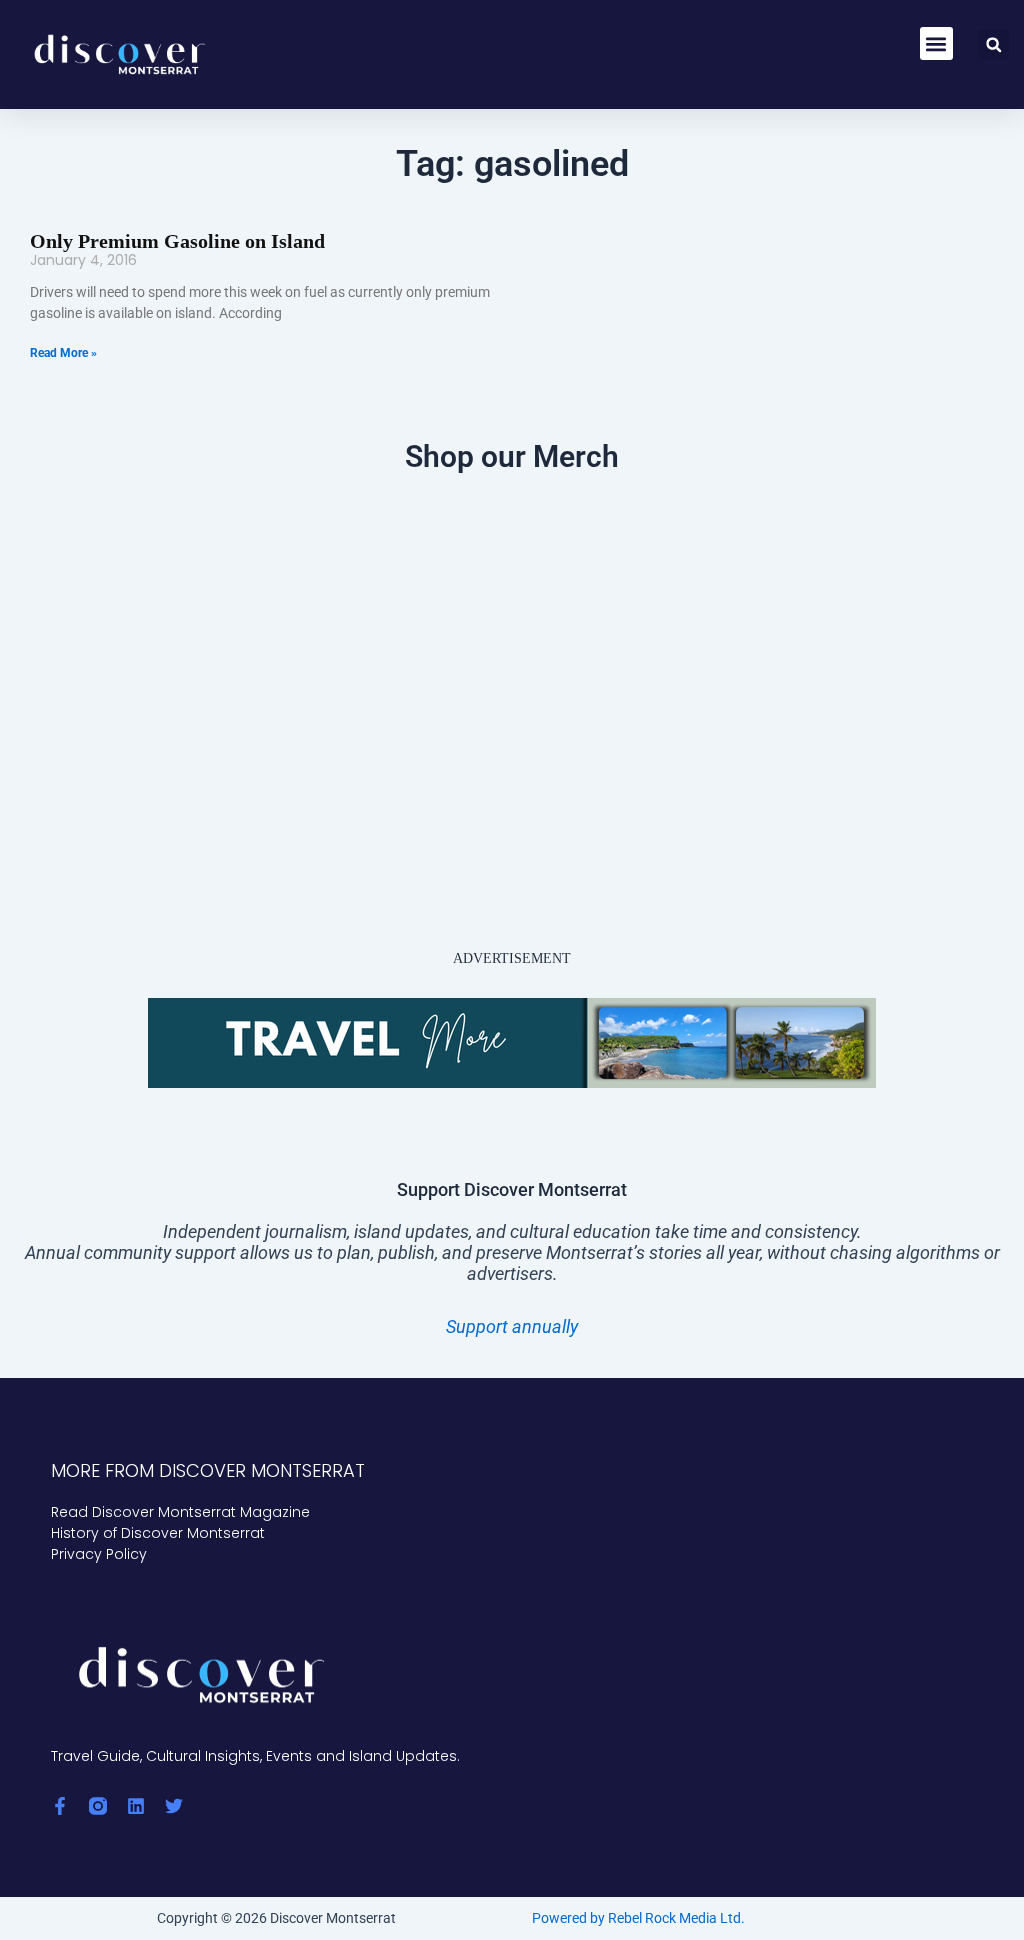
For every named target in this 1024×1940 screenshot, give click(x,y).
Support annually (512, 1326)
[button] (936, 43)
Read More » (63, 353)
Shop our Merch (512, 456)
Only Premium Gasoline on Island (177, 241)
